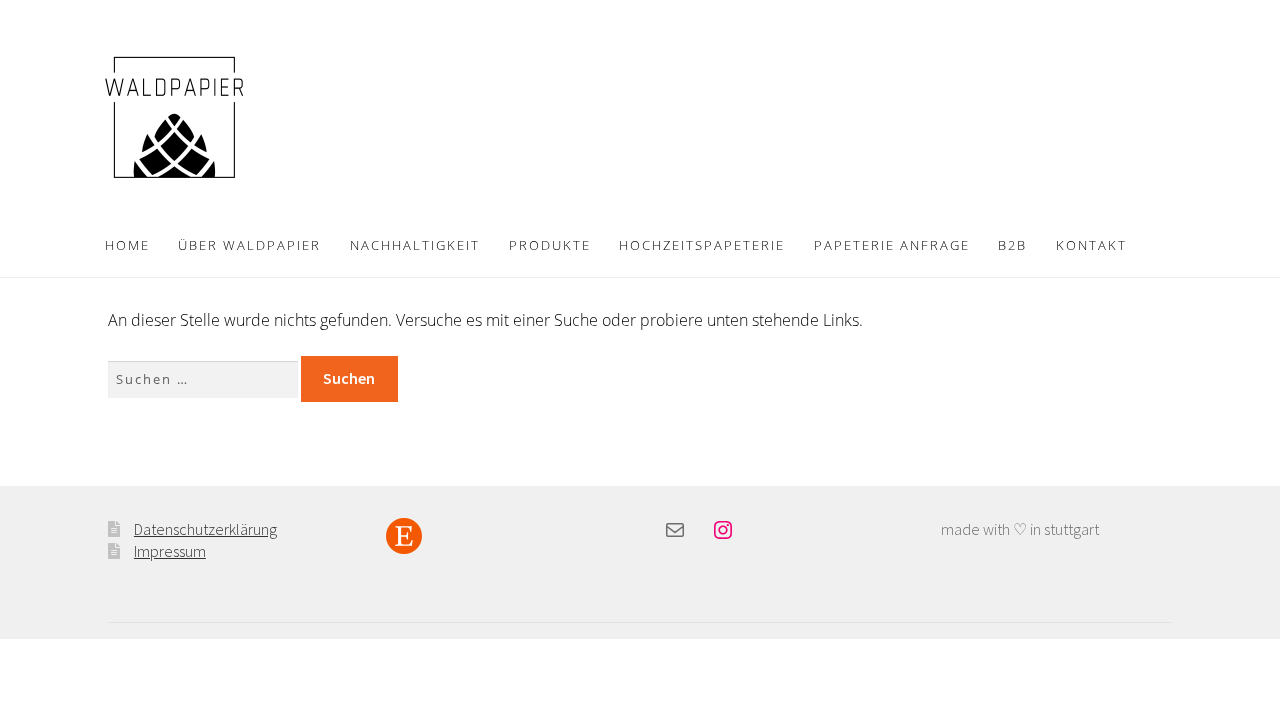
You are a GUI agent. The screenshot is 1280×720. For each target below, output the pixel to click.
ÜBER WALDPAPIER (249, 245)
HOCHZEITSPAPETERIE (702, 245)
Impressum (170, 551)
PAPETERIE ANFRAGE (892, 245)
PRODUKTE (550, 245)
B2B (1012, 245)
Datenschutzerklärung (205, 529)
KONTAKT (1091, 245)
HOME (127, 245)
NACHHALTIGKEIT (415, 245)
